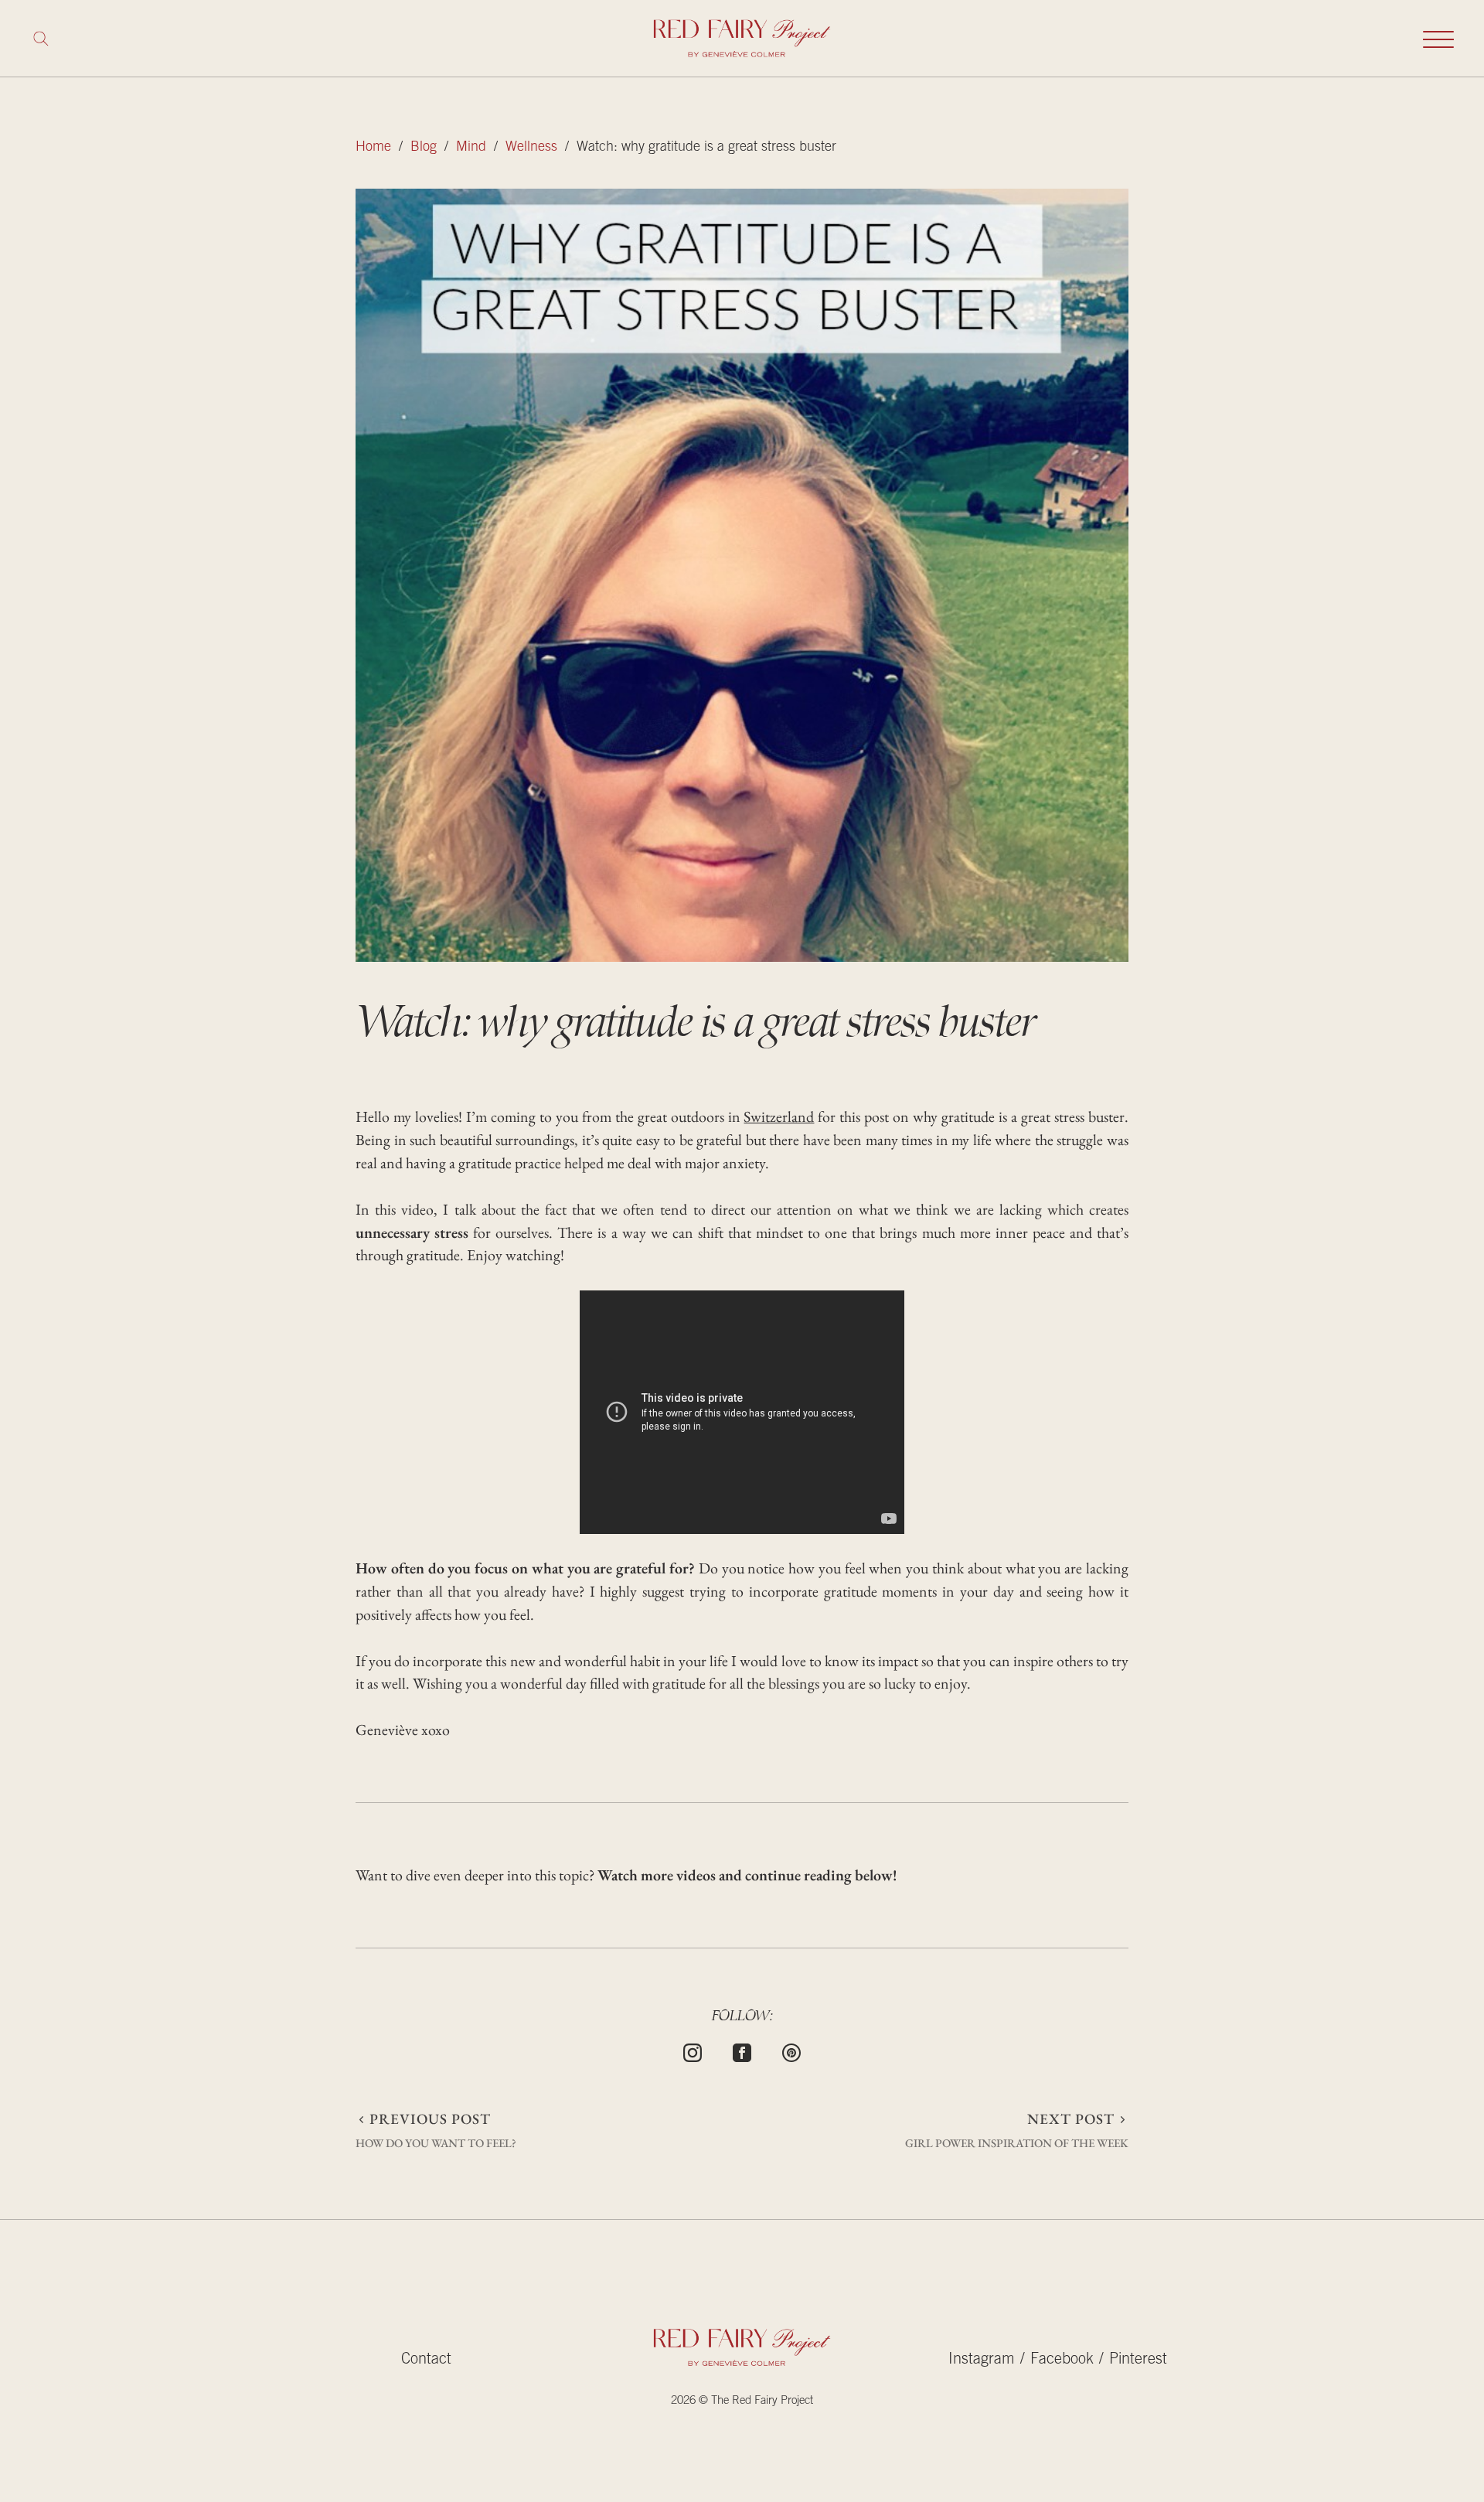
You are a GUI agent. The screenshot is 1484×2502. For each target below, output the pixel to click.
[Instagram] (693, 2051)
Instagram (982, 2361)
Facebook (1062, 2361)
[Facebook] (742, 2051)
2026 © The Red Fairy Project (742, 2401)
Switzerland (779, 1116)
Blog (424, 148)
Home (373, 148)
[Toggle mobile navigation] (1438, 39)
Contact (426, 2361)
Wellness (531, 148)
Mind (471, 148)
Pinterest (1138, 2361)
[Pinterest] (791, 2051)
